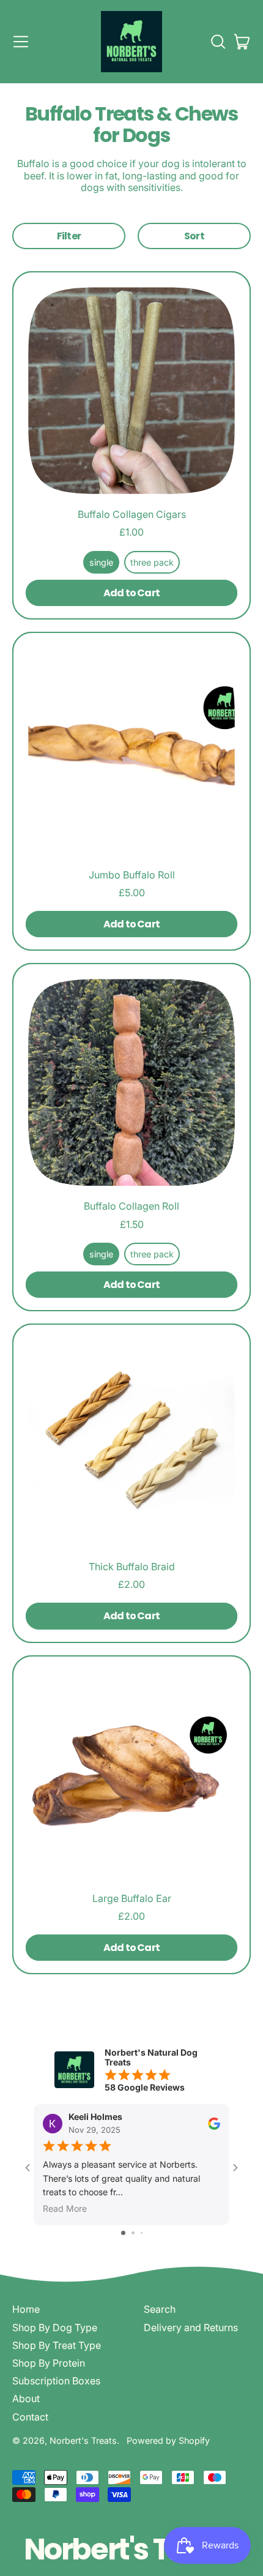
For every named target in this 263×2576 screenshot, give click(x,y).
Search (160, 2309)
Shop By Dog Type (55, 2327)
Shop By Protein (49, 2363)
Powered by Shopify (168, 2440)
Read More (65, 2209)
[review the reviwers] (214, 2124)
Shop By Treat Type (57, 2345)
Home (26, 2309)
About (26, 2398)
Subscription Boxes (56, 2381)
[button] (218, 42)
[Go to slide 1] (123, 2233)
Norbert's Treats (83, 2440)
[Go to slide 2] (133, 2233)
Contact (30, 2417)
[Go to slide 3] (142, 2233)
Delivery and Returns (191, 2327)
